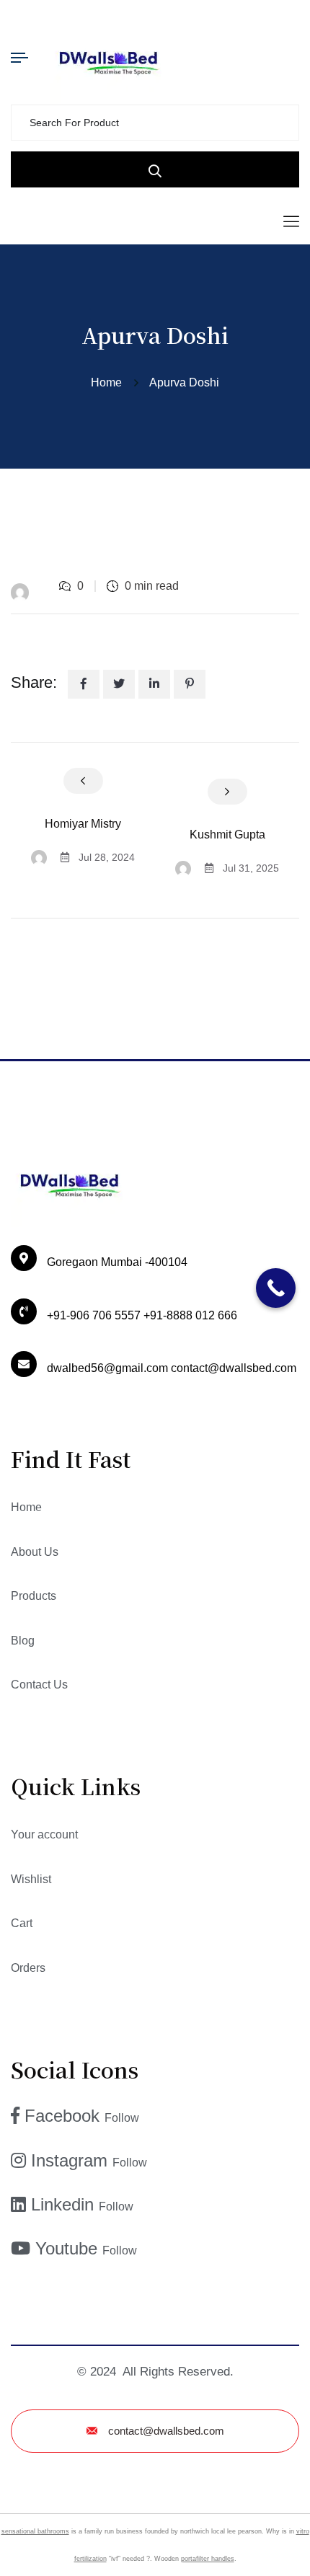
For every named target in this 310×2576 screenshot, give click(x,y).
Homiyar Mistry (83, 824)
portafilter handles (208, 2559)
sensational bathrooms (35, 2531)
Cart (22, 1923)
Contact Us (39, 1685)
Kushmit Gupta (227, 835)
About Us (35, 1552)
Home (109, 382)
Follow (122, 2118)
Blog (23, 1641)
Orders (28, 1968)
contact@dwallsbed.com (166, 2431)
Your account (44, 1834)
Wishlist (31, 1879)
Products (34, 1596)
